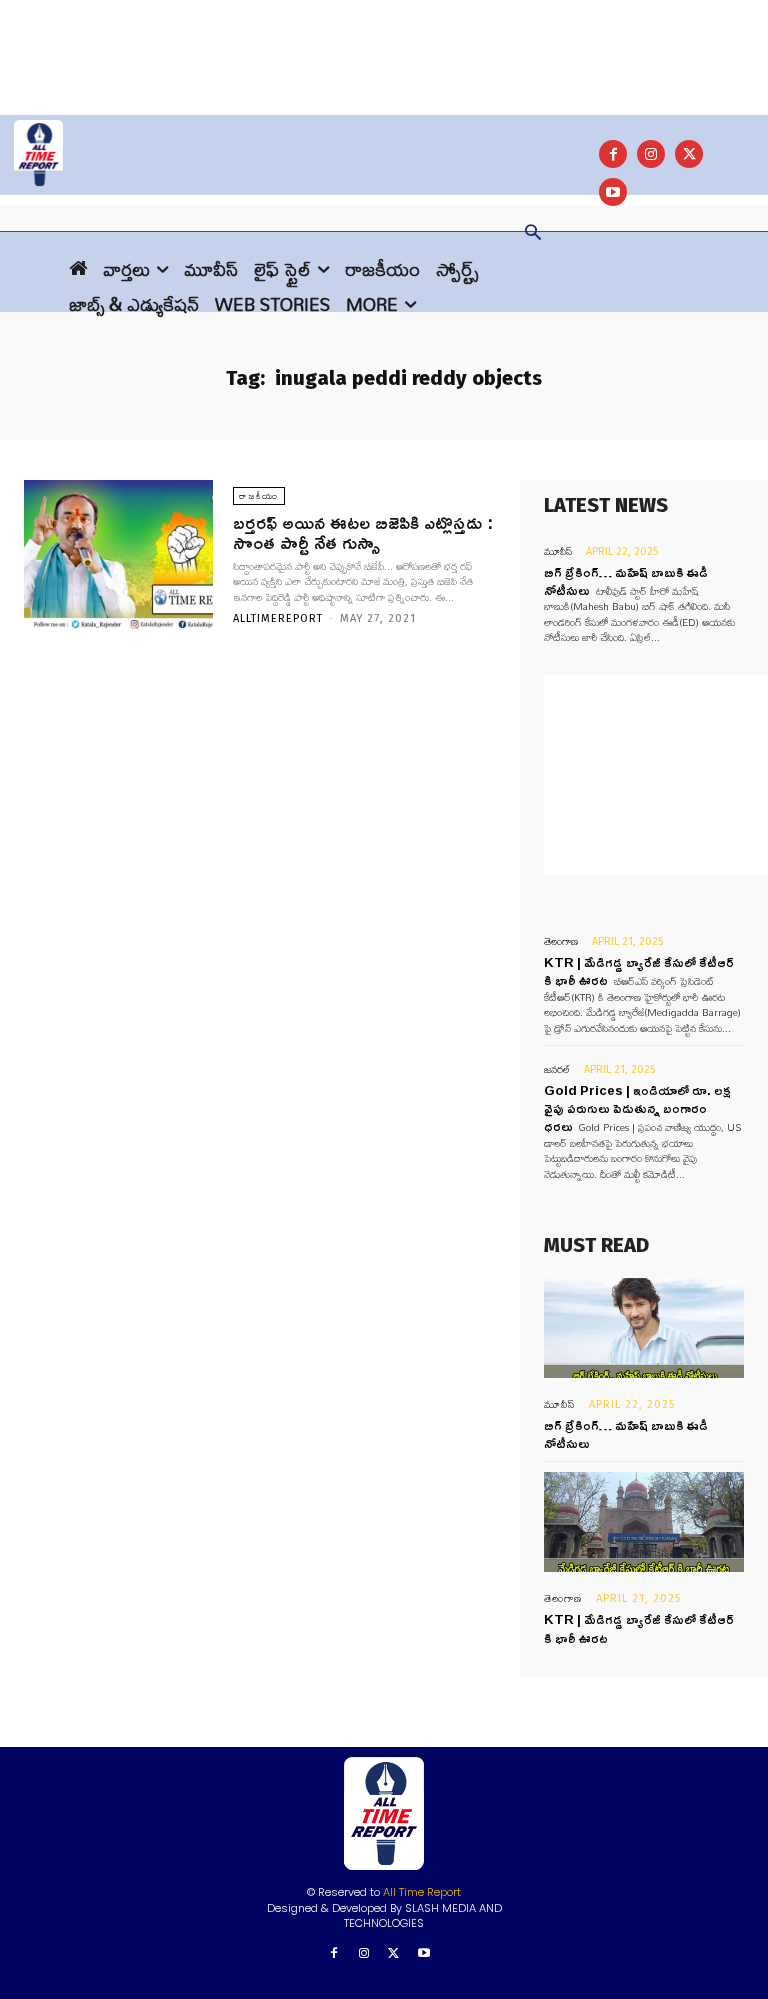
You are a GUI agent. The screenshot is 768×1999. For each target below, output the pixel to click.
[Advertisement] (384, 45)
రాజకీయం (259, 496)
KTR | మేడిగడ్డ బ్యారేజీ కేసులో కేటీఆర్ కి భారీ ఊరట (639, 1628)
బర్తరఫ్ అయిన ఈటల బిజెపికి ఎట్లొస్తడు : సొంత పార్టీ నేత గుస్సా (363, 532)
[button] (533, 234)
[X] (689, 154)
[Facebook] (613, 154)
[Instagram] (651, 154)
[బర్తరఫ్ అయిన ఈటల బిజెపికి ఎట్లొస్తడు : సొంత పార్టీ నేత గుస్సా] (118, 555)
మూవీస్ (558, 551)
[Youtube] (423, 1954)
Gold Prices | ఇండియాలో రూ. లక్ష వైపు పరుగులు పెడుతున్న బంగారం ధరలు (637, 1108)
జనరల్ (557, 1069)
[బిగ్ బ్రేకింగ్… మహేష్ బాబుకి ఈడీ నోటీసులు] (644, 1328)
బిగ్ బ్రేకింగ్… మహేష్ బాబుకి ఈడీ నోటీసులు (626, 1434)
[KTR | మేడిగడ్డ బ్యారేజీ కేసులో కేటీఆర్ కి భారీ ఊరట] (644, 1522)
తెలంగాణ (561, 941)
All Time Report (422, 1892)
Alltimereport (278, 618)
